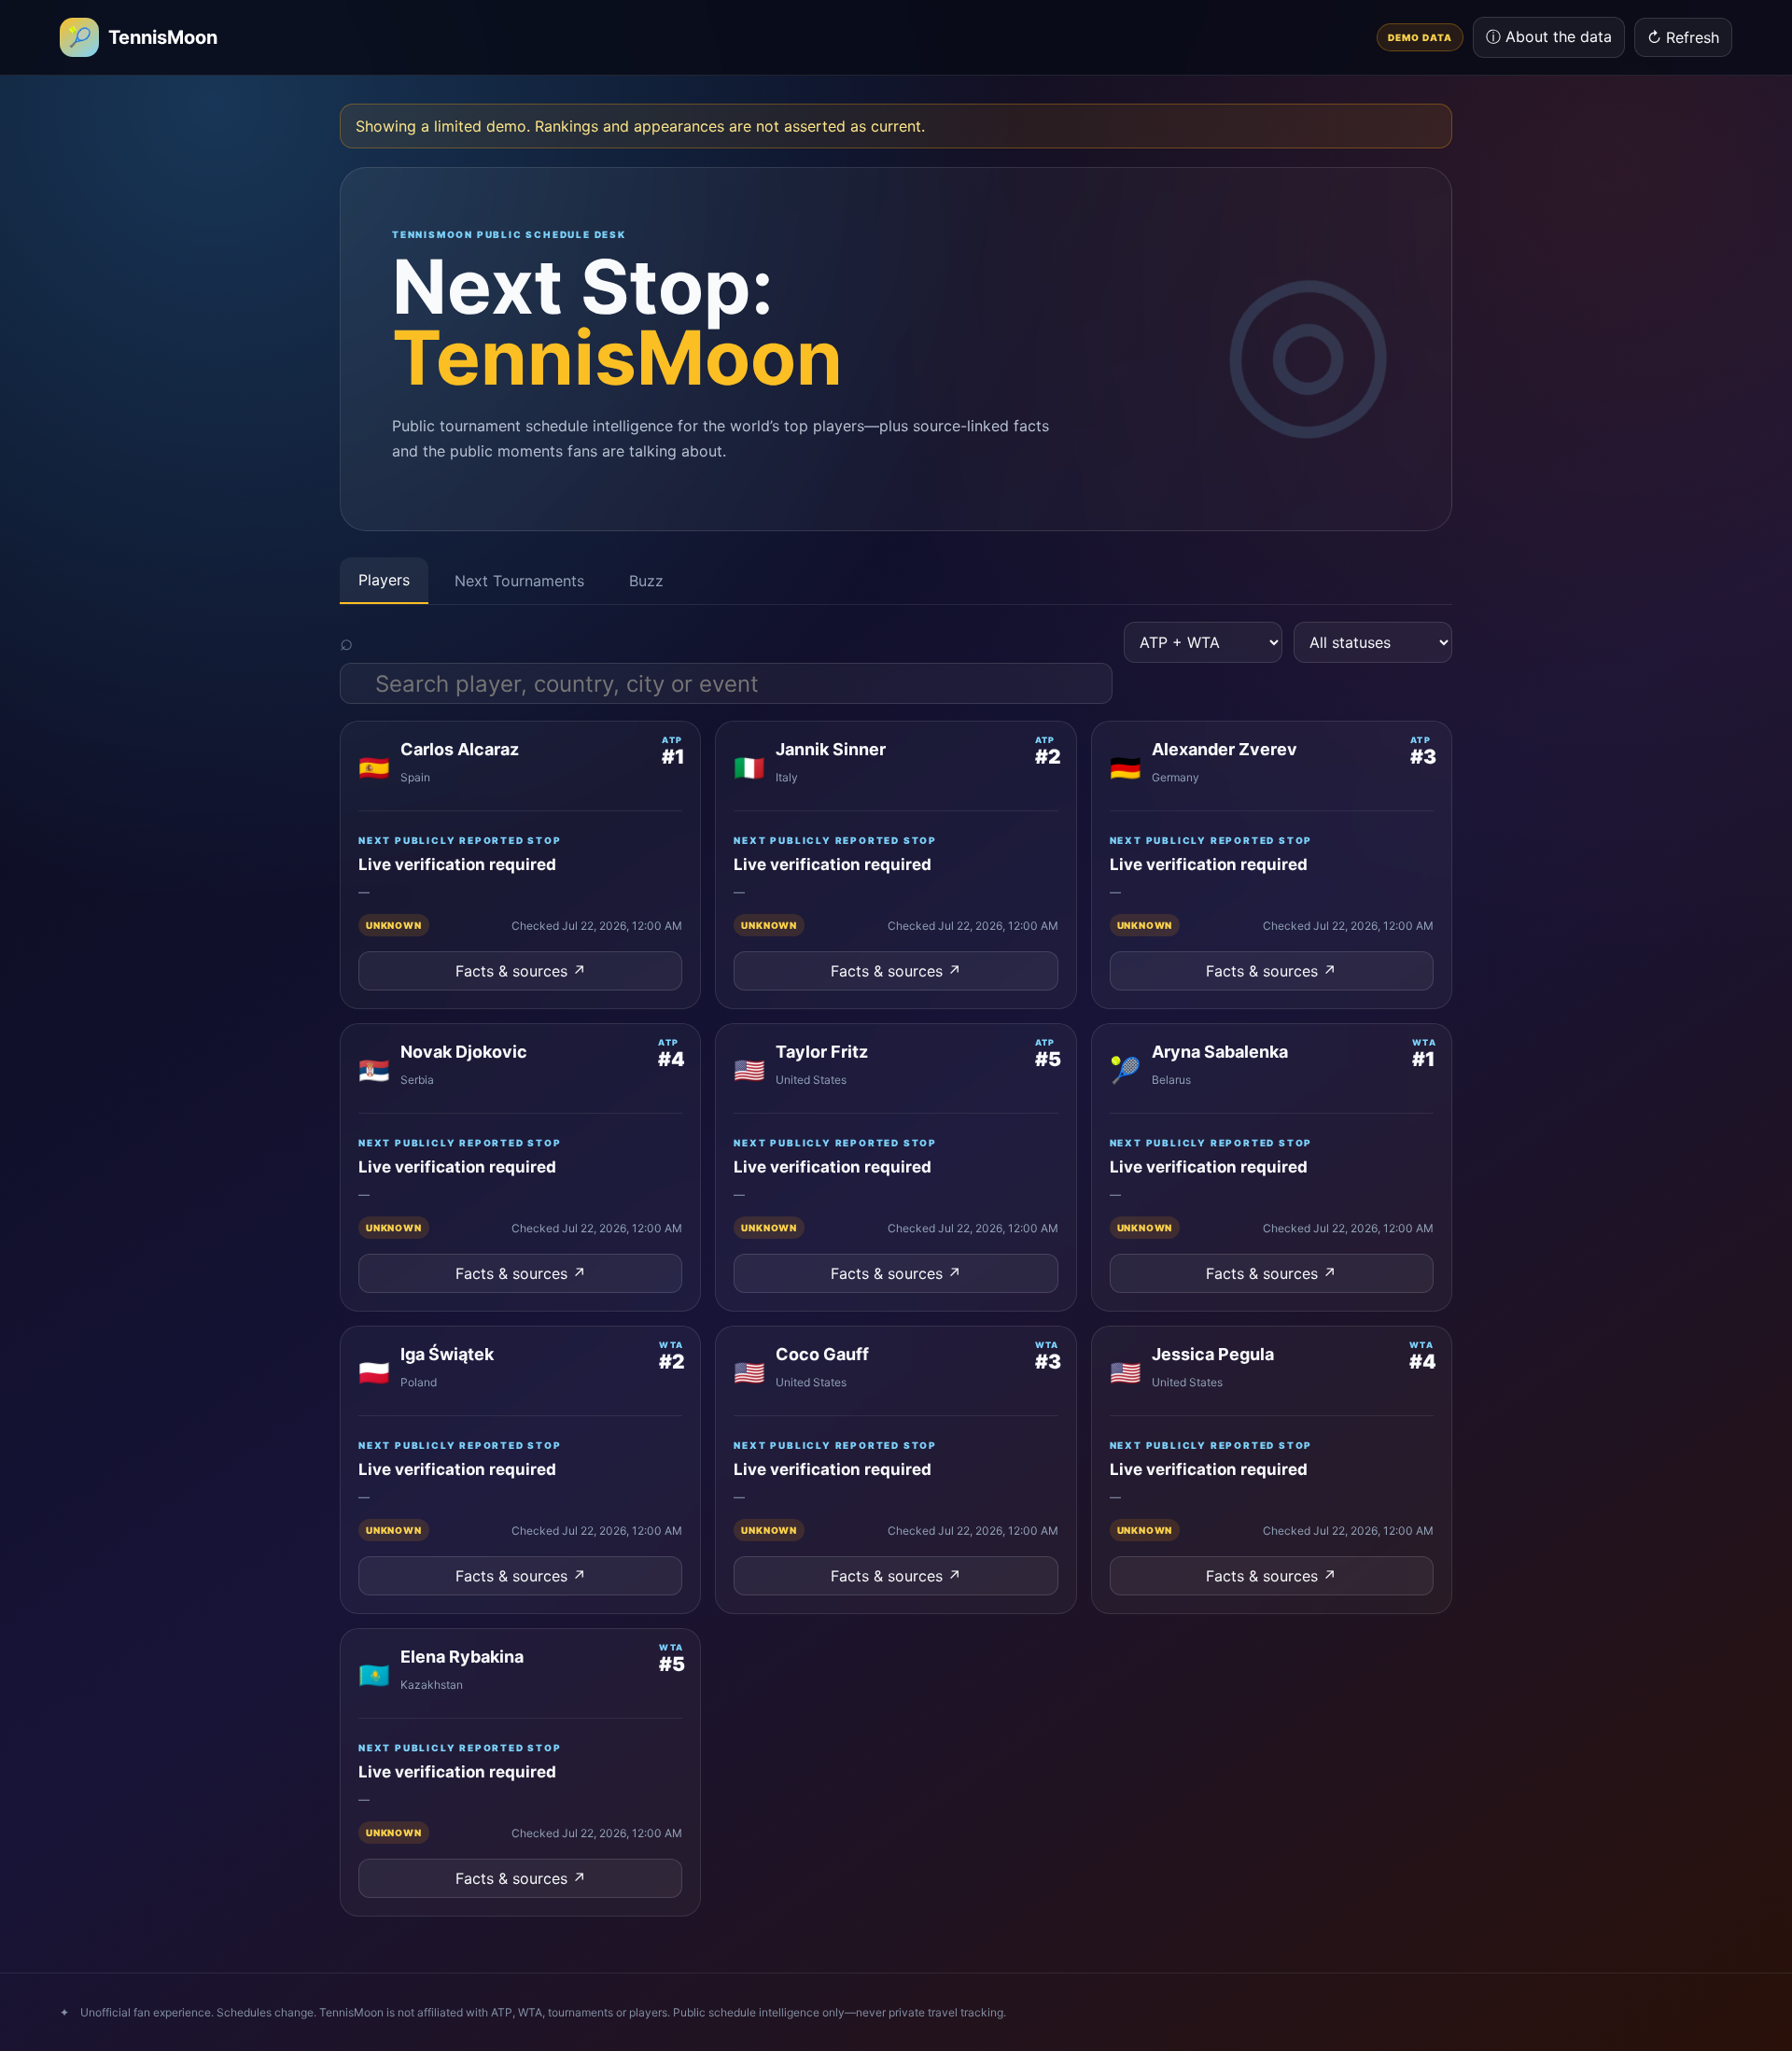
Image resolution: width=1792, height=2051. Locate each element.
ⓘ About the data (1549, 36)
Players (384, 580)
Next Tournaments (519, 581)
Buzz (646, 581)
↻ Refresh (1683, 37)
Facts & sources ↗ (521, 971)
